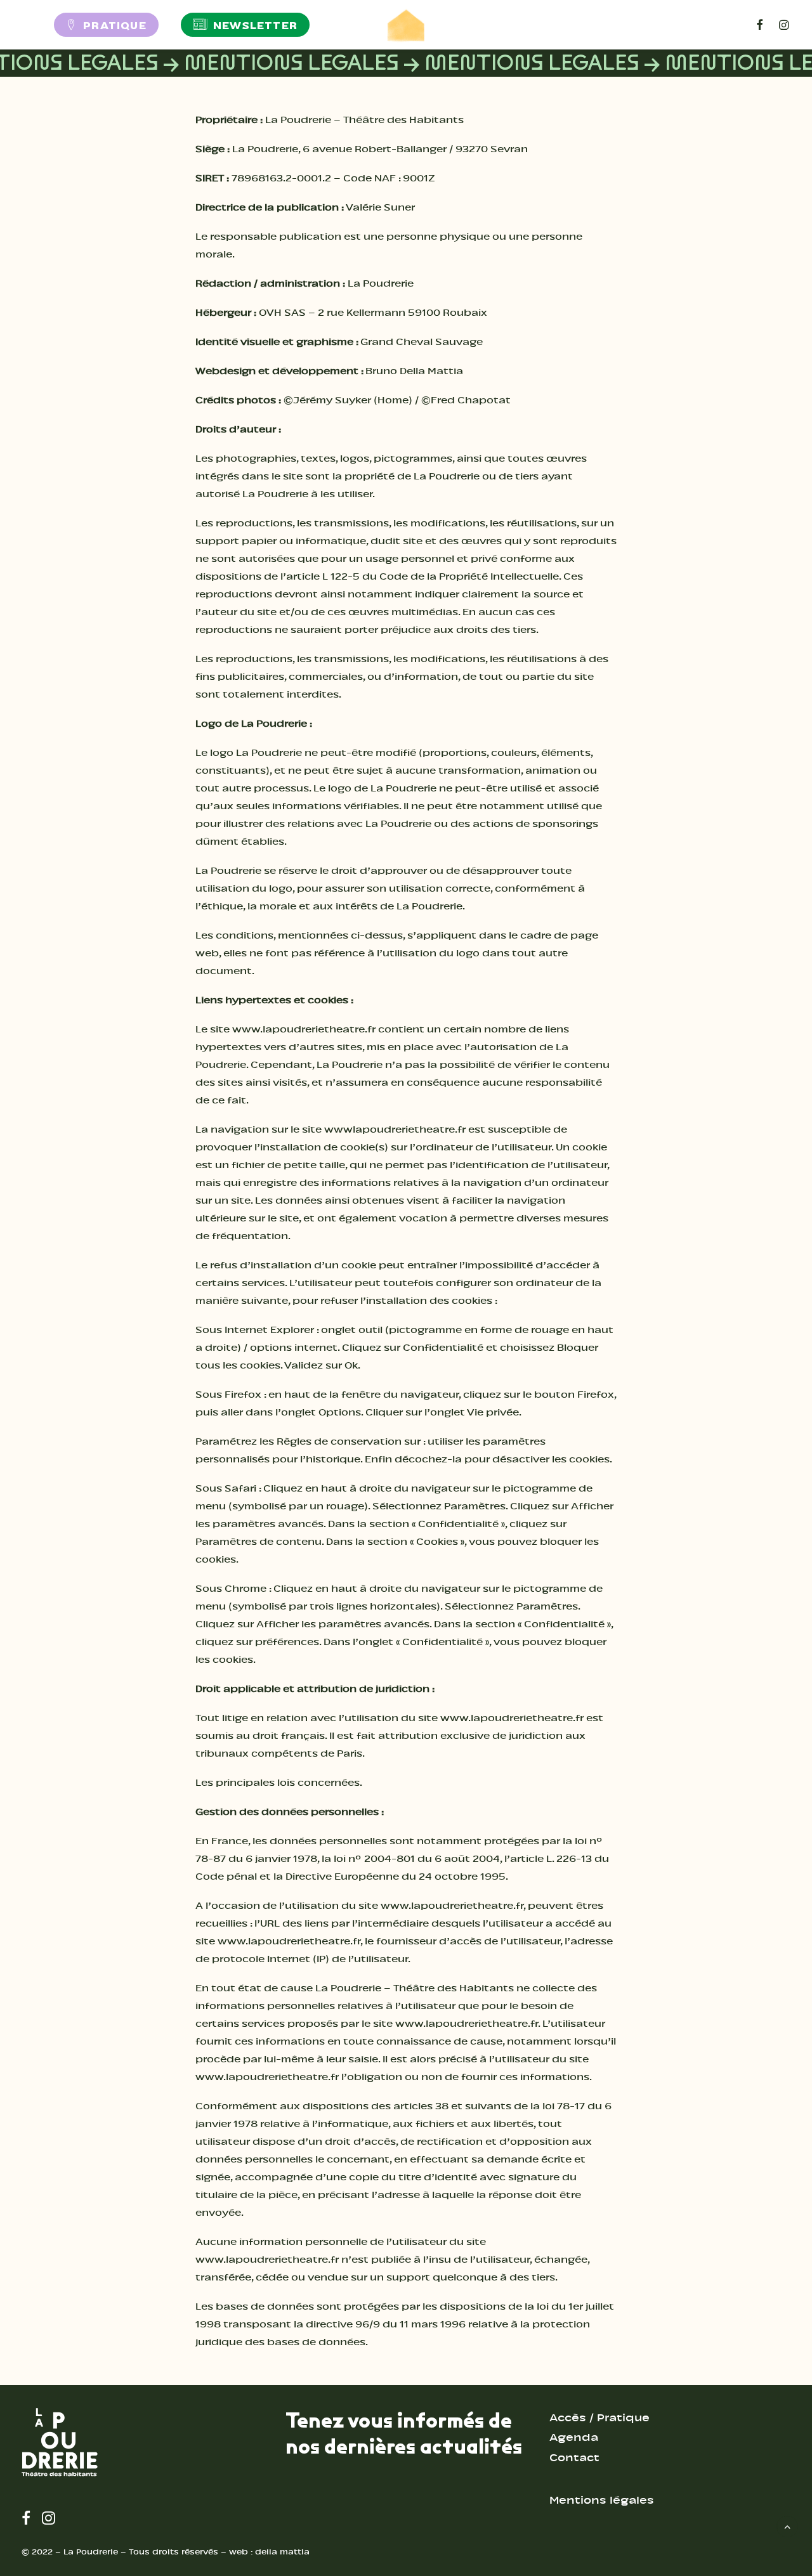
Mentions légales (602, 2500)
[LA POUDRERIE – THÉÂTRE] (406, 25)
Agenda (574, 2437)
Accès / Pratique (599, 2418)
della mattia (282, 2552)
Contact (574, 2458)
